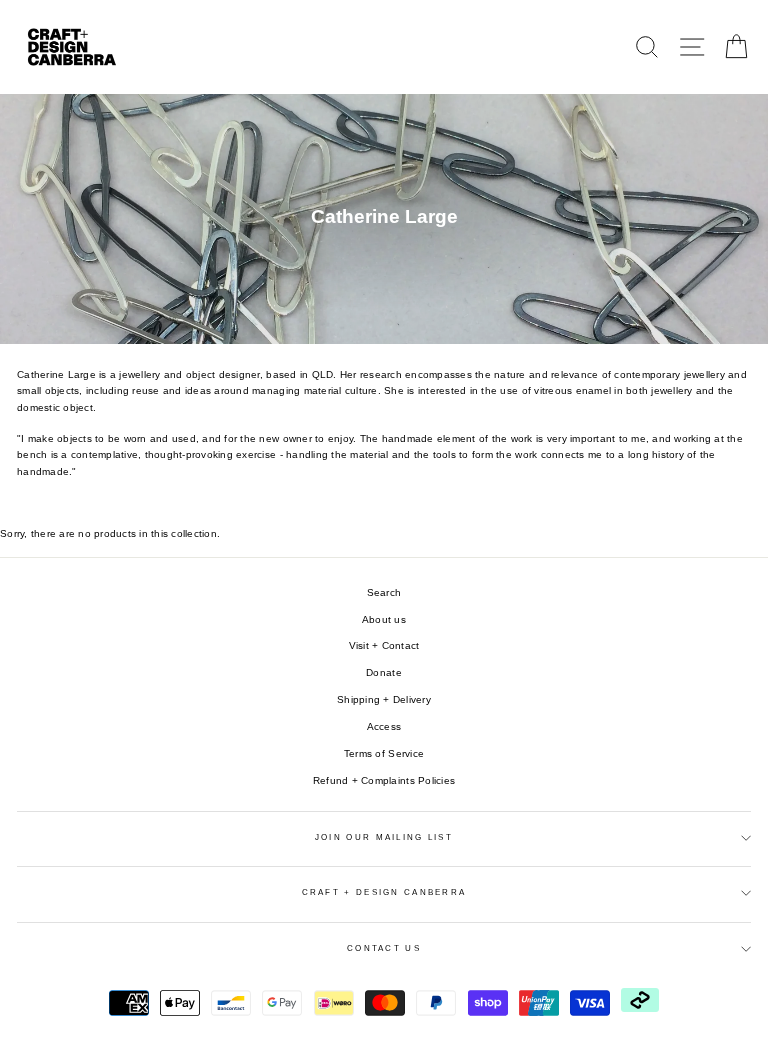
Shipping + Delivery (384, 699)
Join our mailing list (384, 837)
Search (384, 592)
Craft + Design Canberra (384, 892)
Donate (384, 672)
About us (384, 619)
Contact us (384, 948)
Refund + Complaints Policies (384, 780)
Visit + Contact (384, 645)
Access (384, 726)
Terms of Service (384, 753)
